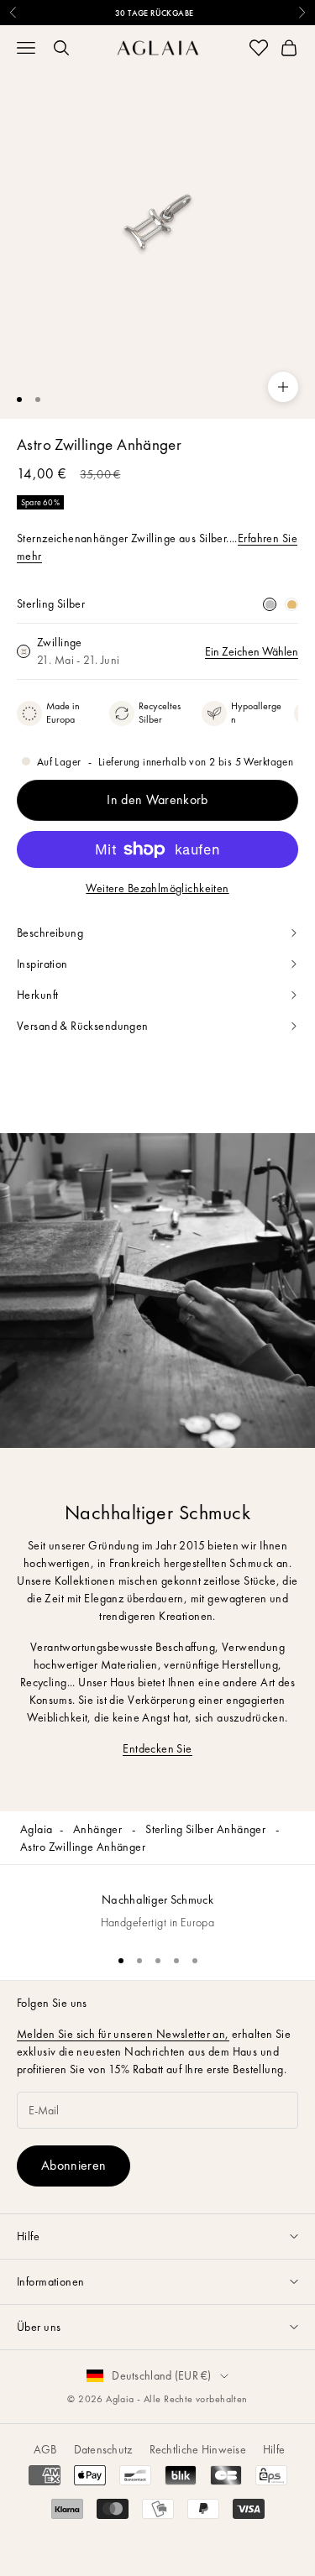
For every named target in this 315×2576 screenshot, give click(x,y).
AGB (45, 2449)
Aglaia (37, 1829)
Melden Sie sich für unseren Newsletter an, (123, 2034)
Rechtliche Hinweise (198, 2449)
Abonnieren (73, 2165)
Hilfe (274, 2449)
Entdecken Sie (157, 1748)
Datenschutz (103, 2449)
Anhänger (99, 1829)
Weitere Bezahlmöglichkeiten (157, 888)
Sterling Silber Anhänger (207, 1829)
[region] (157, 1902)
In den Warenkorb (157, 799)
